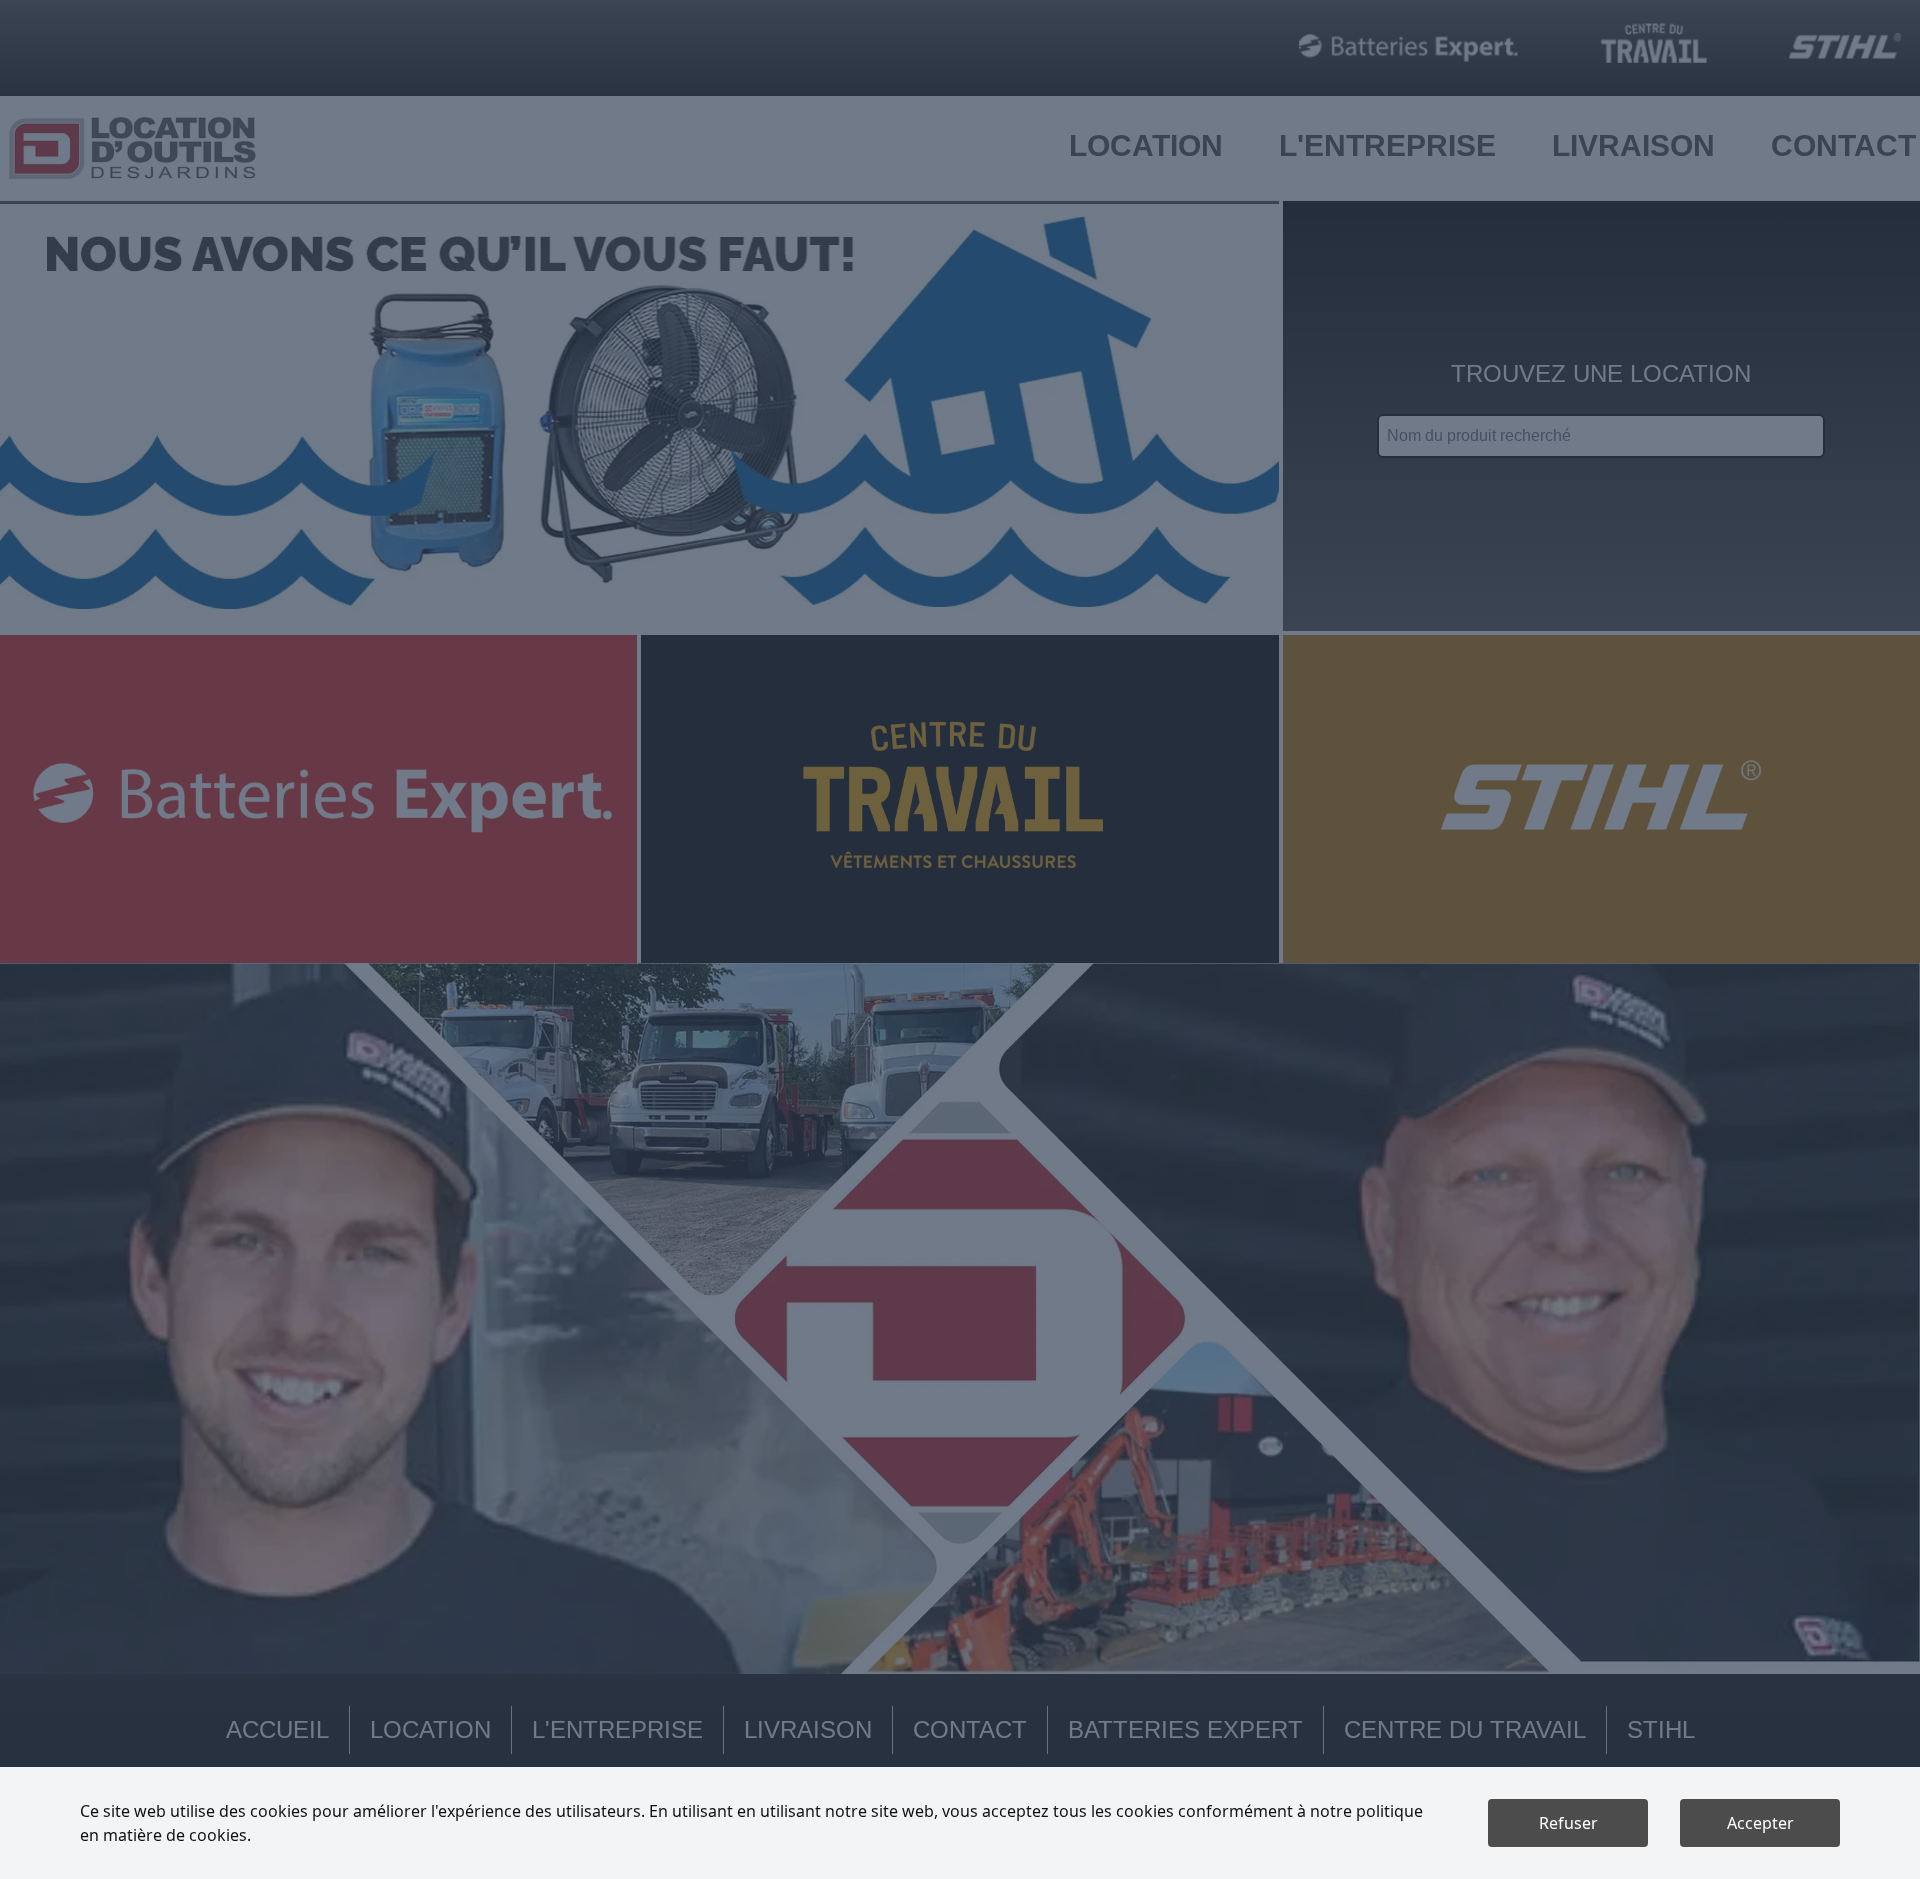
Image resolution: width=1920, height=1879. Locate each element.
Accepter (1760, 1823)
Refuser (1568, 1823)
